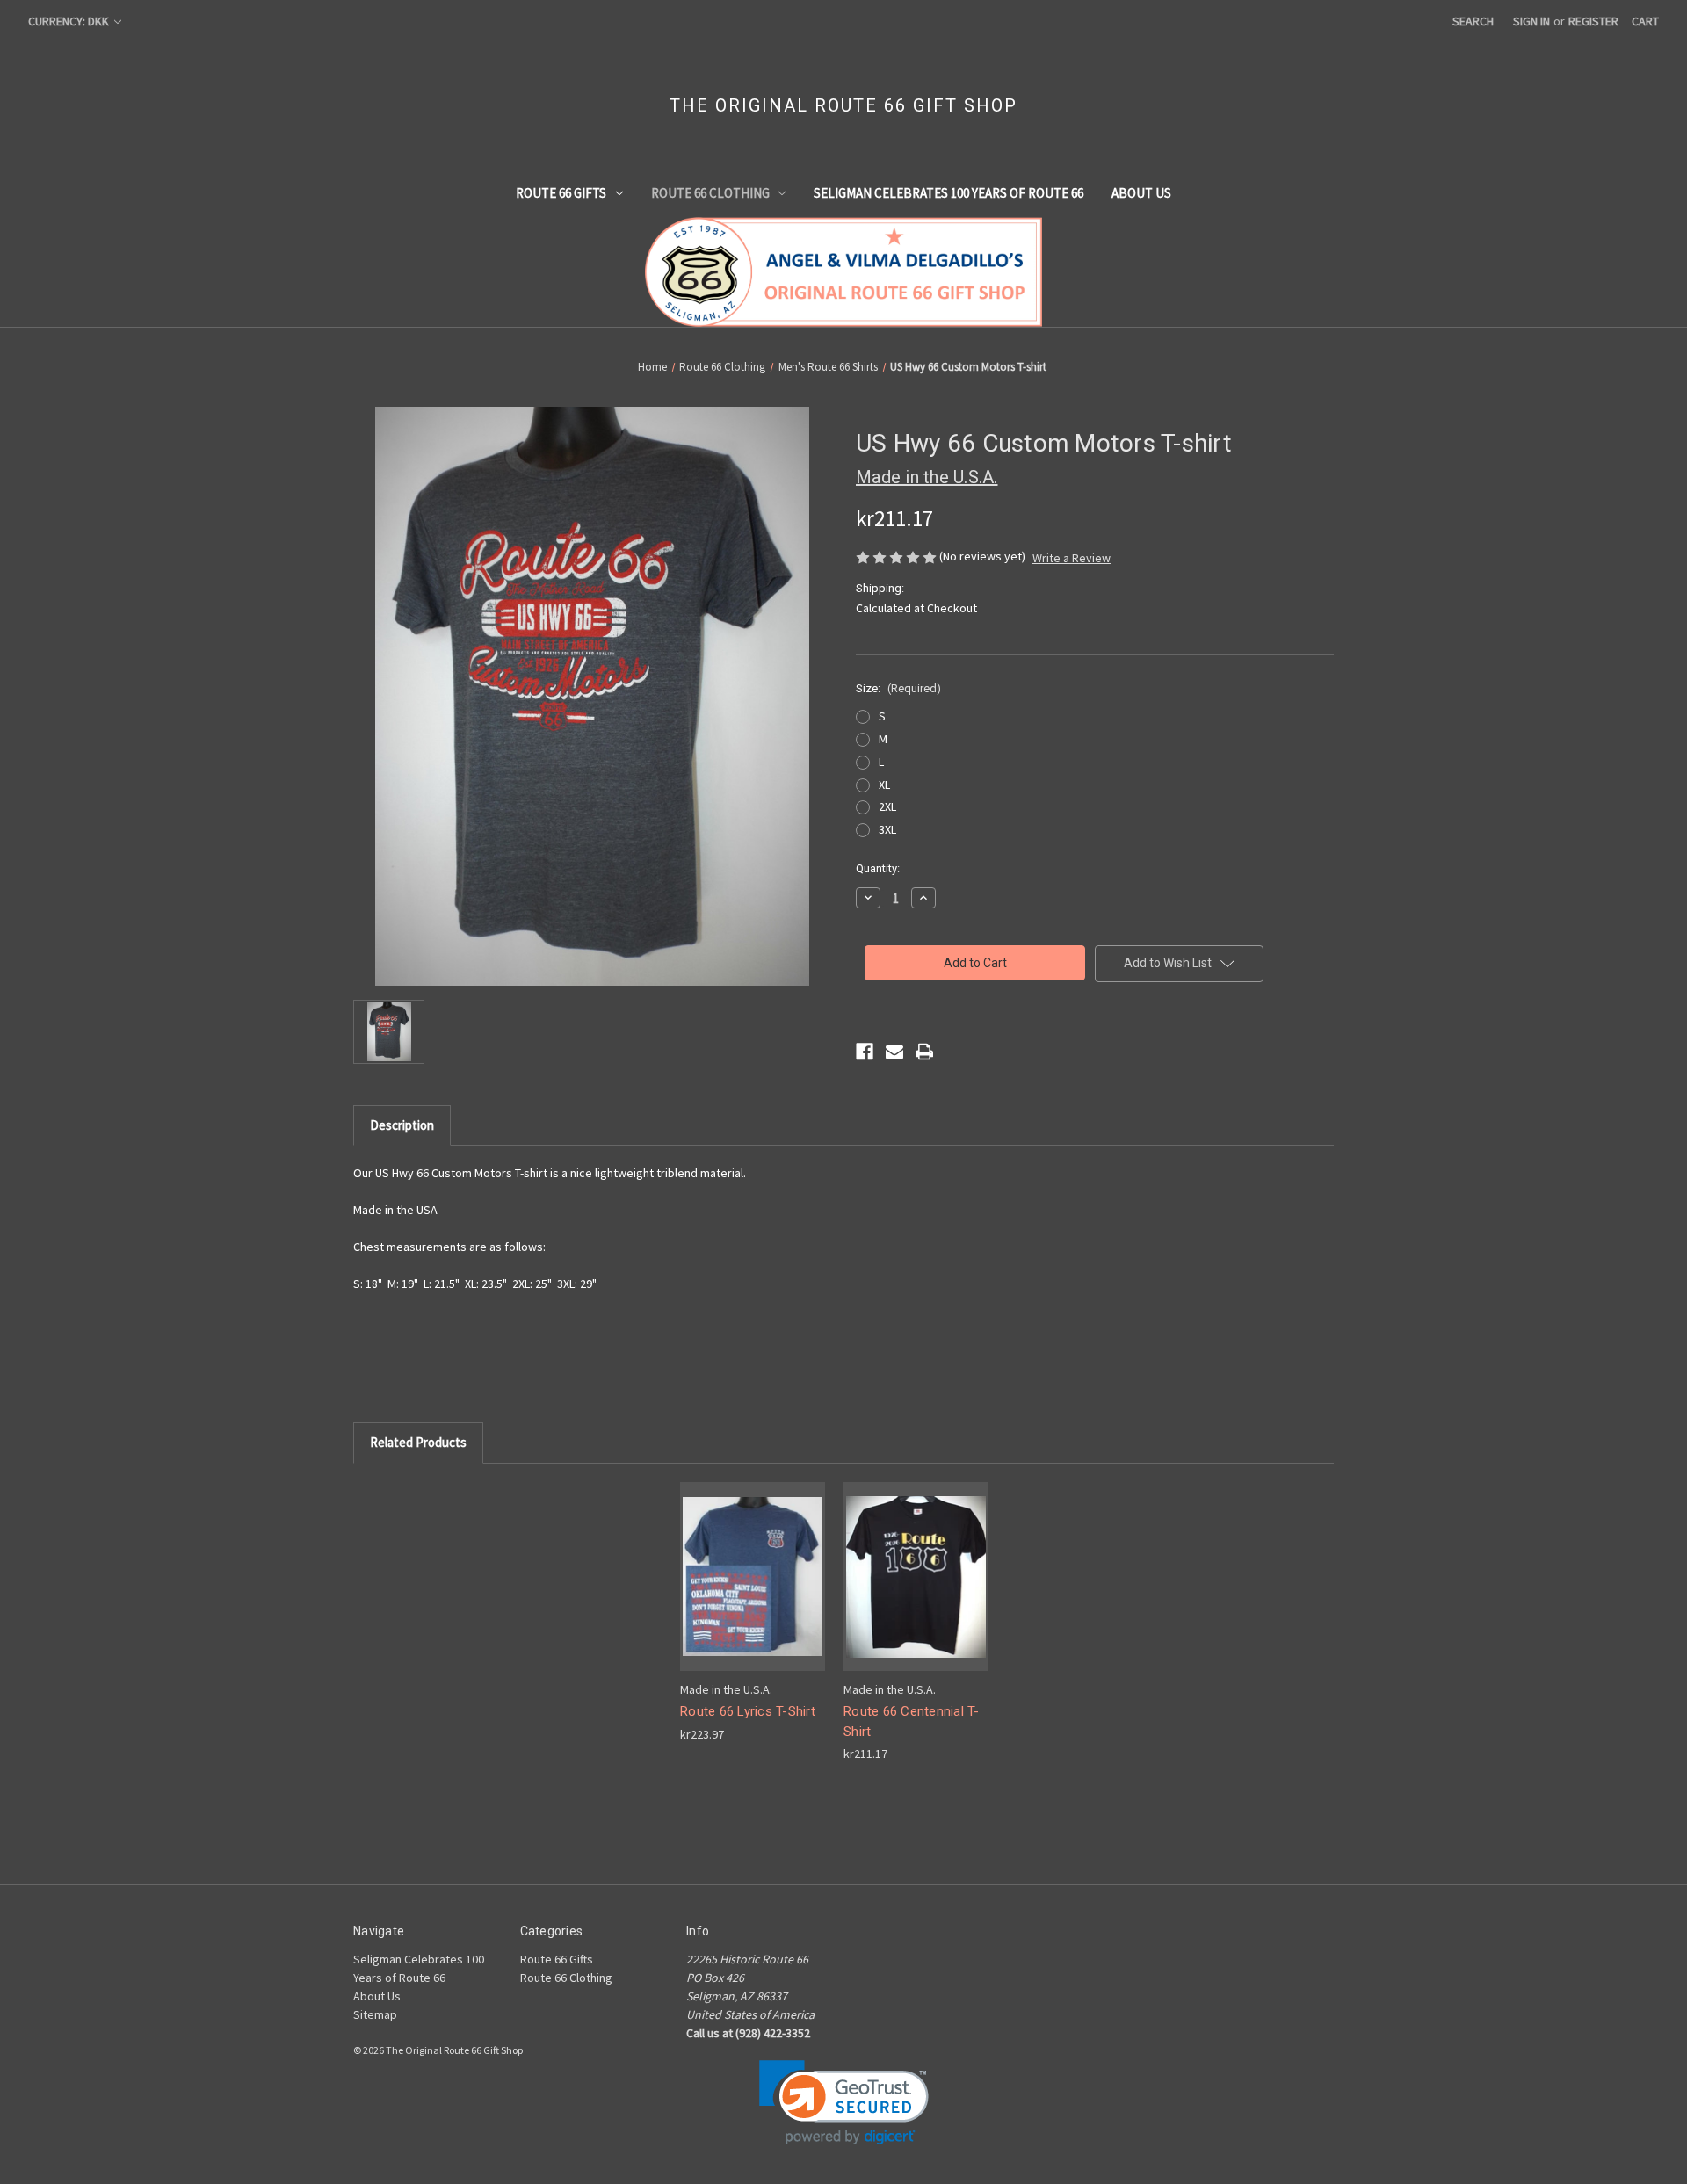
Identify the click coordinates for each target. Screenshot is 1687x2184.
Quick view (739, 1561)
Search (1473, 21)
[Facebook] (865, 1052)
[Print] (924, 1052)
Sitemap (375, 2014)
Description (402, 1125)
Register (1593, 21)
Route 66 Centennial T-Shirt (912, 1721)
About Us (1141, 193)
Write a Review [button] (1072, 558)
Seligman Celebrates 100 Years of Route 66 (948, 193)
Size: (898, 688)
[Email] (894, 1052)
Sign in (1531, 21)
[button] (844, 2103)
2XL (887, 806)
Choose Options (753, 1591)
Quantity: (878, 868)
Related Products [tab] (418, 1442)
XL (884, 785)
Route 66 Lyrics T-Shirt (748, 1711)
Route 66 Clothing (710, 193)
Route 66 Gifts (561, 193)
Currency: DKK (70, 21)
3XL (887, 829)
